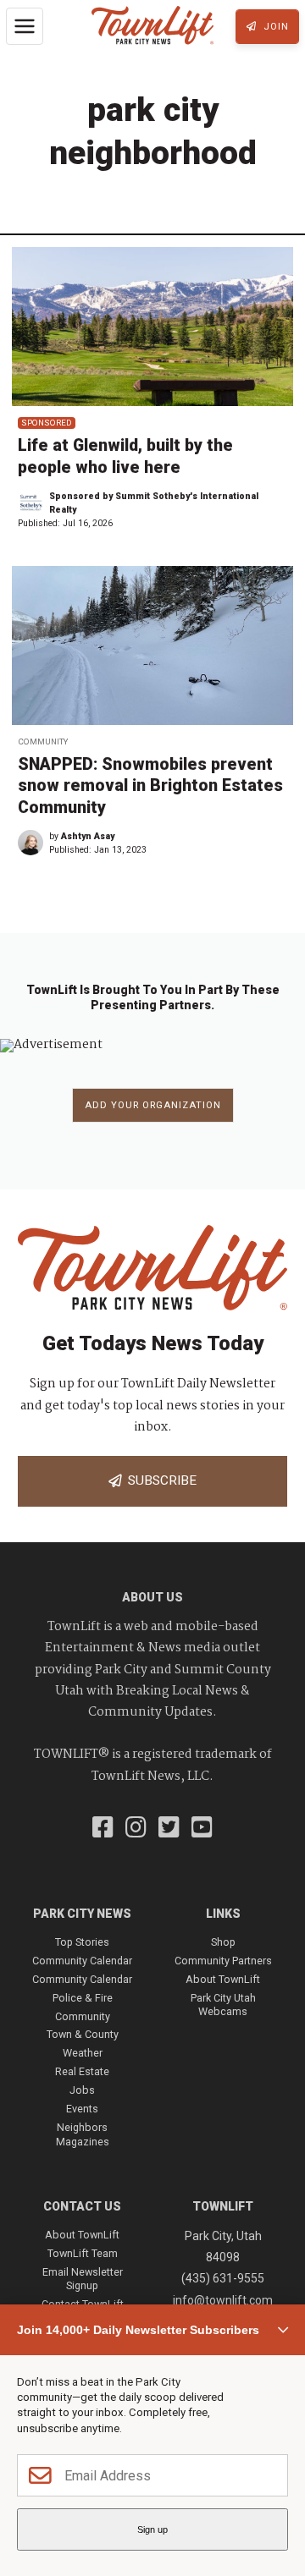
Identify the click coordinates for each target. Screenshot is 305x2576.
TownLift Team (83, 2253)
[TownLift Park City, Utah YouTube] (202, 1829)
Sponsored (47, 423)
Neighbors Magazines (83, 2134)
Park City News (82, 1914)
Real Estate (82, 2071)
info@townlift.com (223, 2300)
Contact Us (82, 2206)
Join (274, 27)
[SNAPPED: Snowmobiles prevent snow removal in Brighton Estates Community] (152, 645)
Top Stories (82, 1942)
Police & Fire (83, 1998)
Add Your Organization (153, 1105)
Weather (83, 2053)
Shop (223, 1942)
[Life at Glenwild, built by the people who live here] (152, 327)
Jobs (82, 2090)
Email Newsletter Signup (83, 2279)
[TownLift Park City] (152, 27)
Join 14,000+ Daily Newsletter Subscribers (138, 2330)
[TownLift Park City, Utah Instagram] (136, 1829)
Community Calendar (82, 1961)
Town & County (83, 2034)
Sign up (152, 2529)
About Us (152, 1597)
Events (82, 2109)
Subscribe (159, 1480)
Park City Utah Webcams (223, 2005)
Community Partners (223, 1961)
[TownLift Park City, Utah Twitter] (169, 1829)
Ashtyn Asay (88, 836)
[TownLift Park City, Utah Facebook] (103, 1829)
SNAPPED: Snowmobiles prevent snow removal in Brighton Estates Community (150, 786)
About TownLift (223, 1979)
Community (43, 741)
